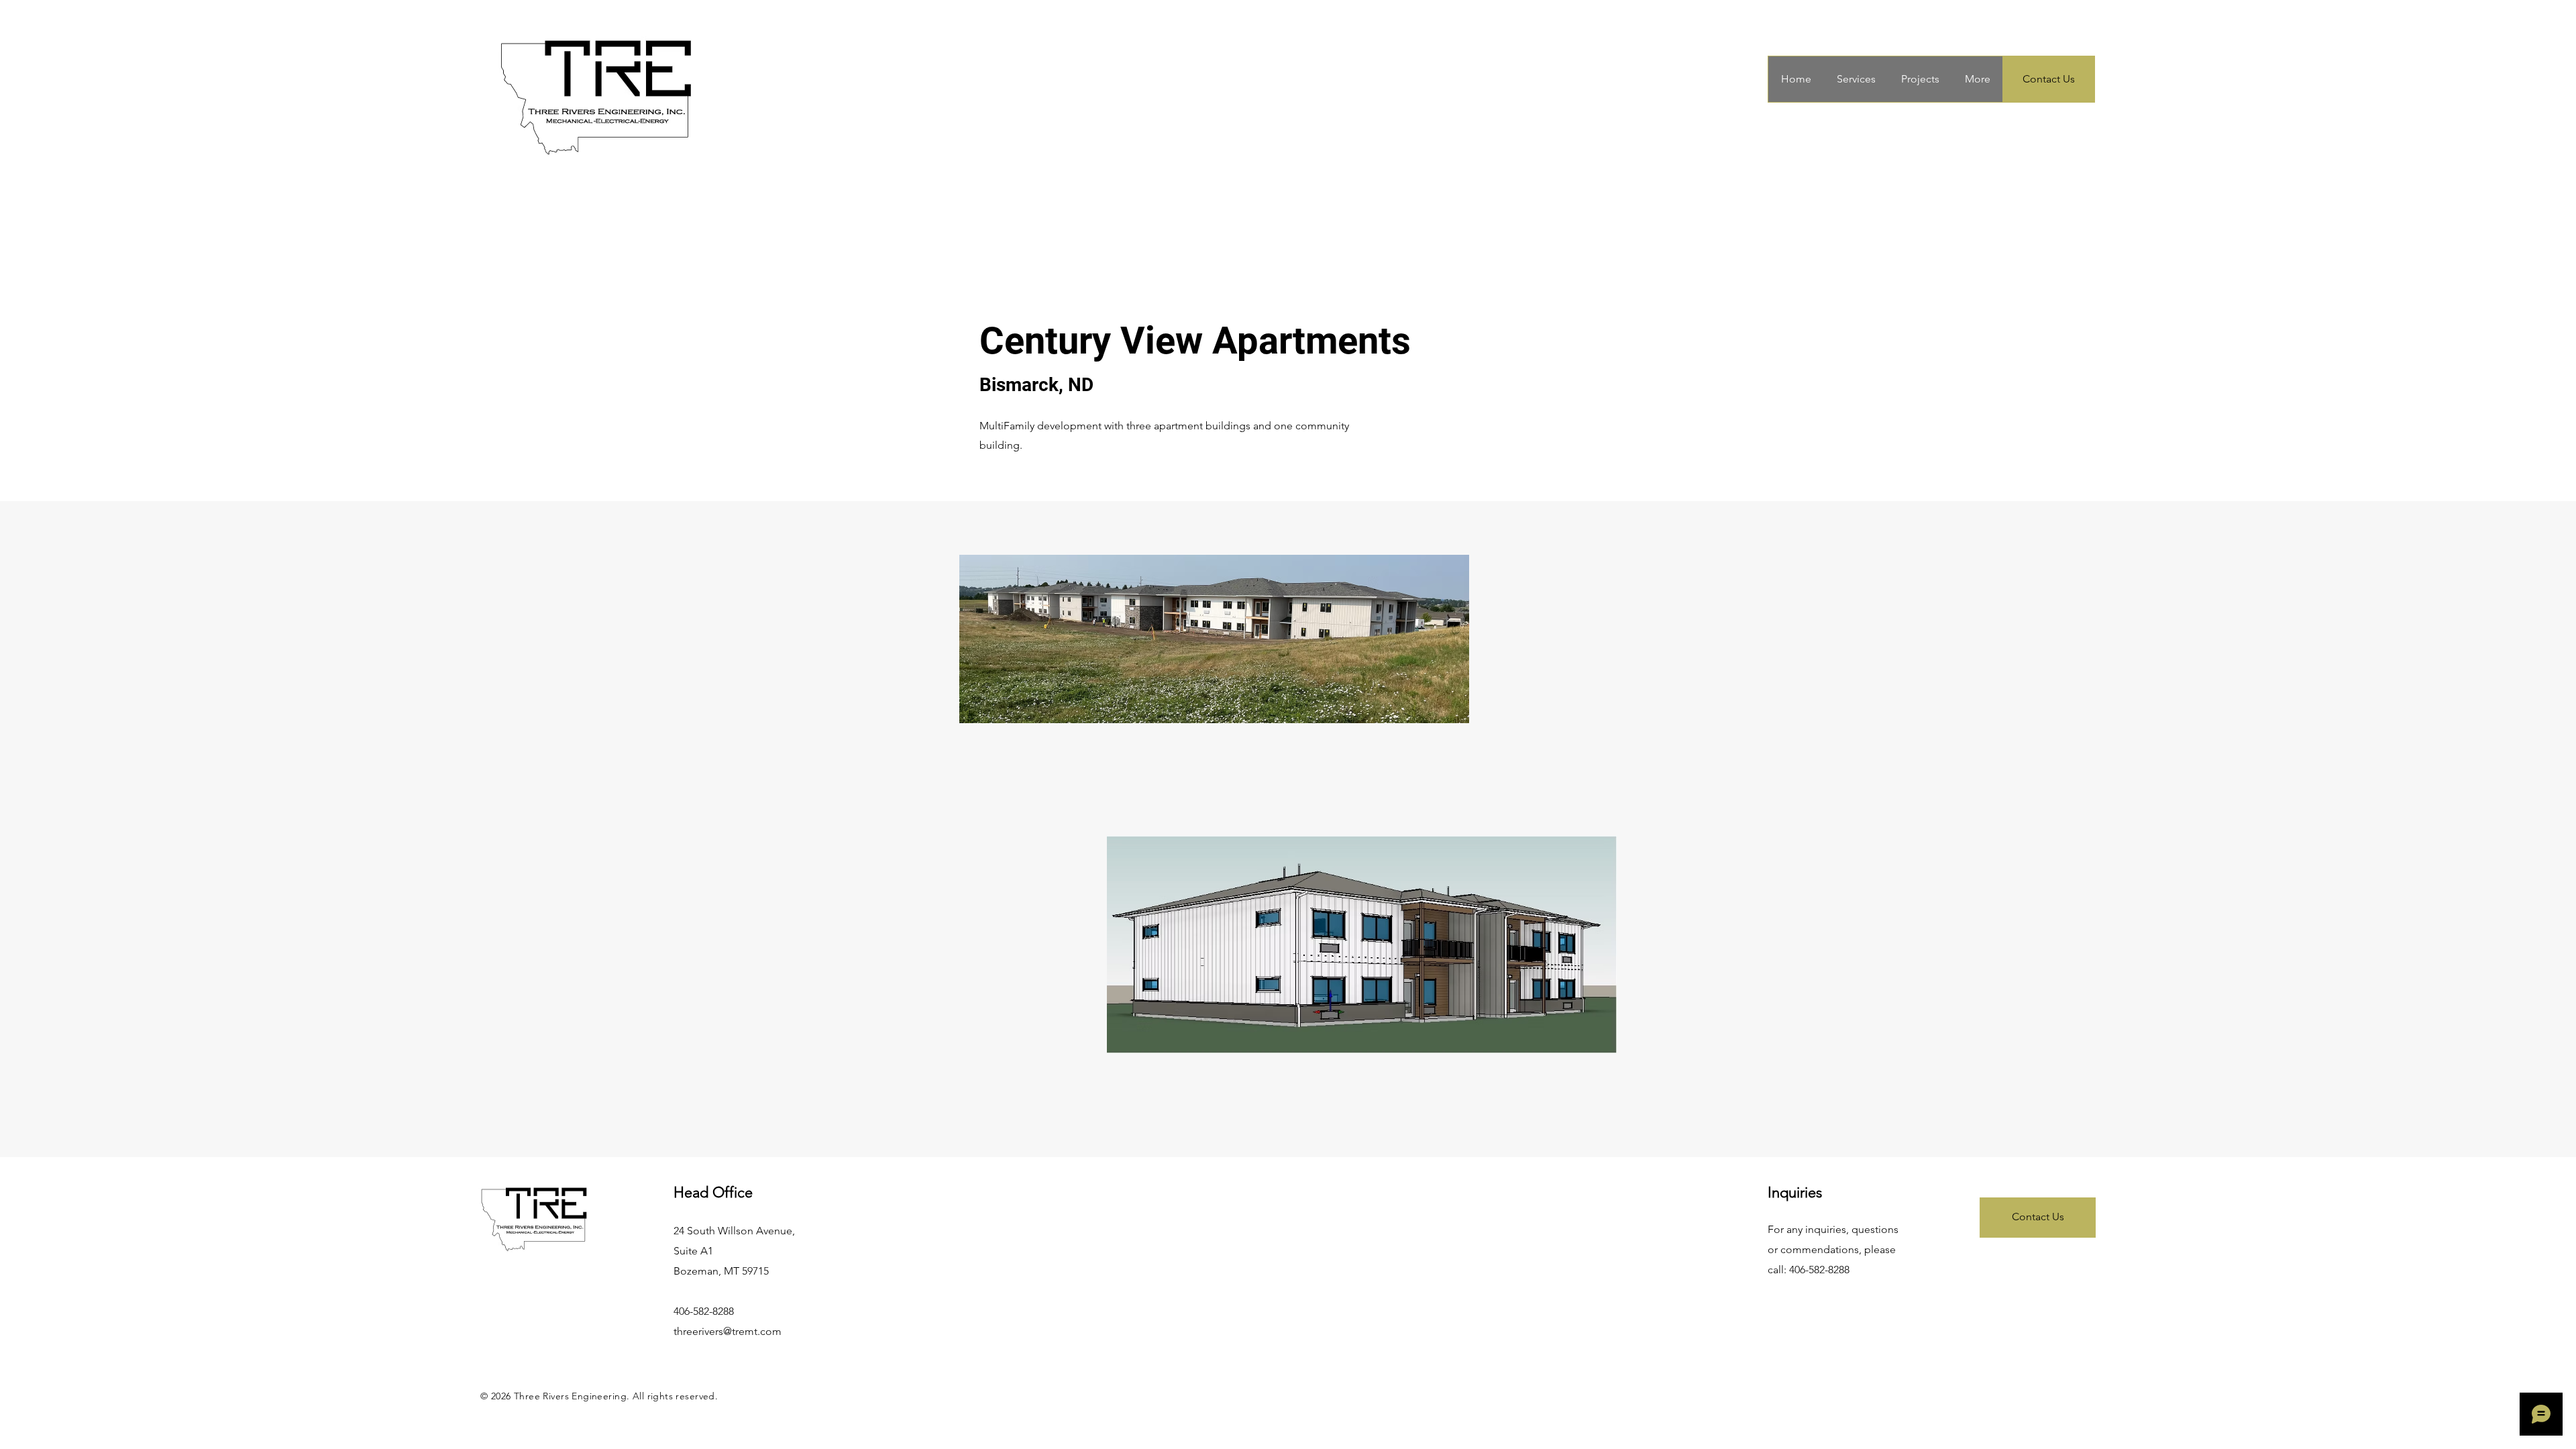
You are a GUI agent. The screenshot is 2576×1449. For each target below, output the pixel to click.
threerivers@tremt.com (728, 1331)
